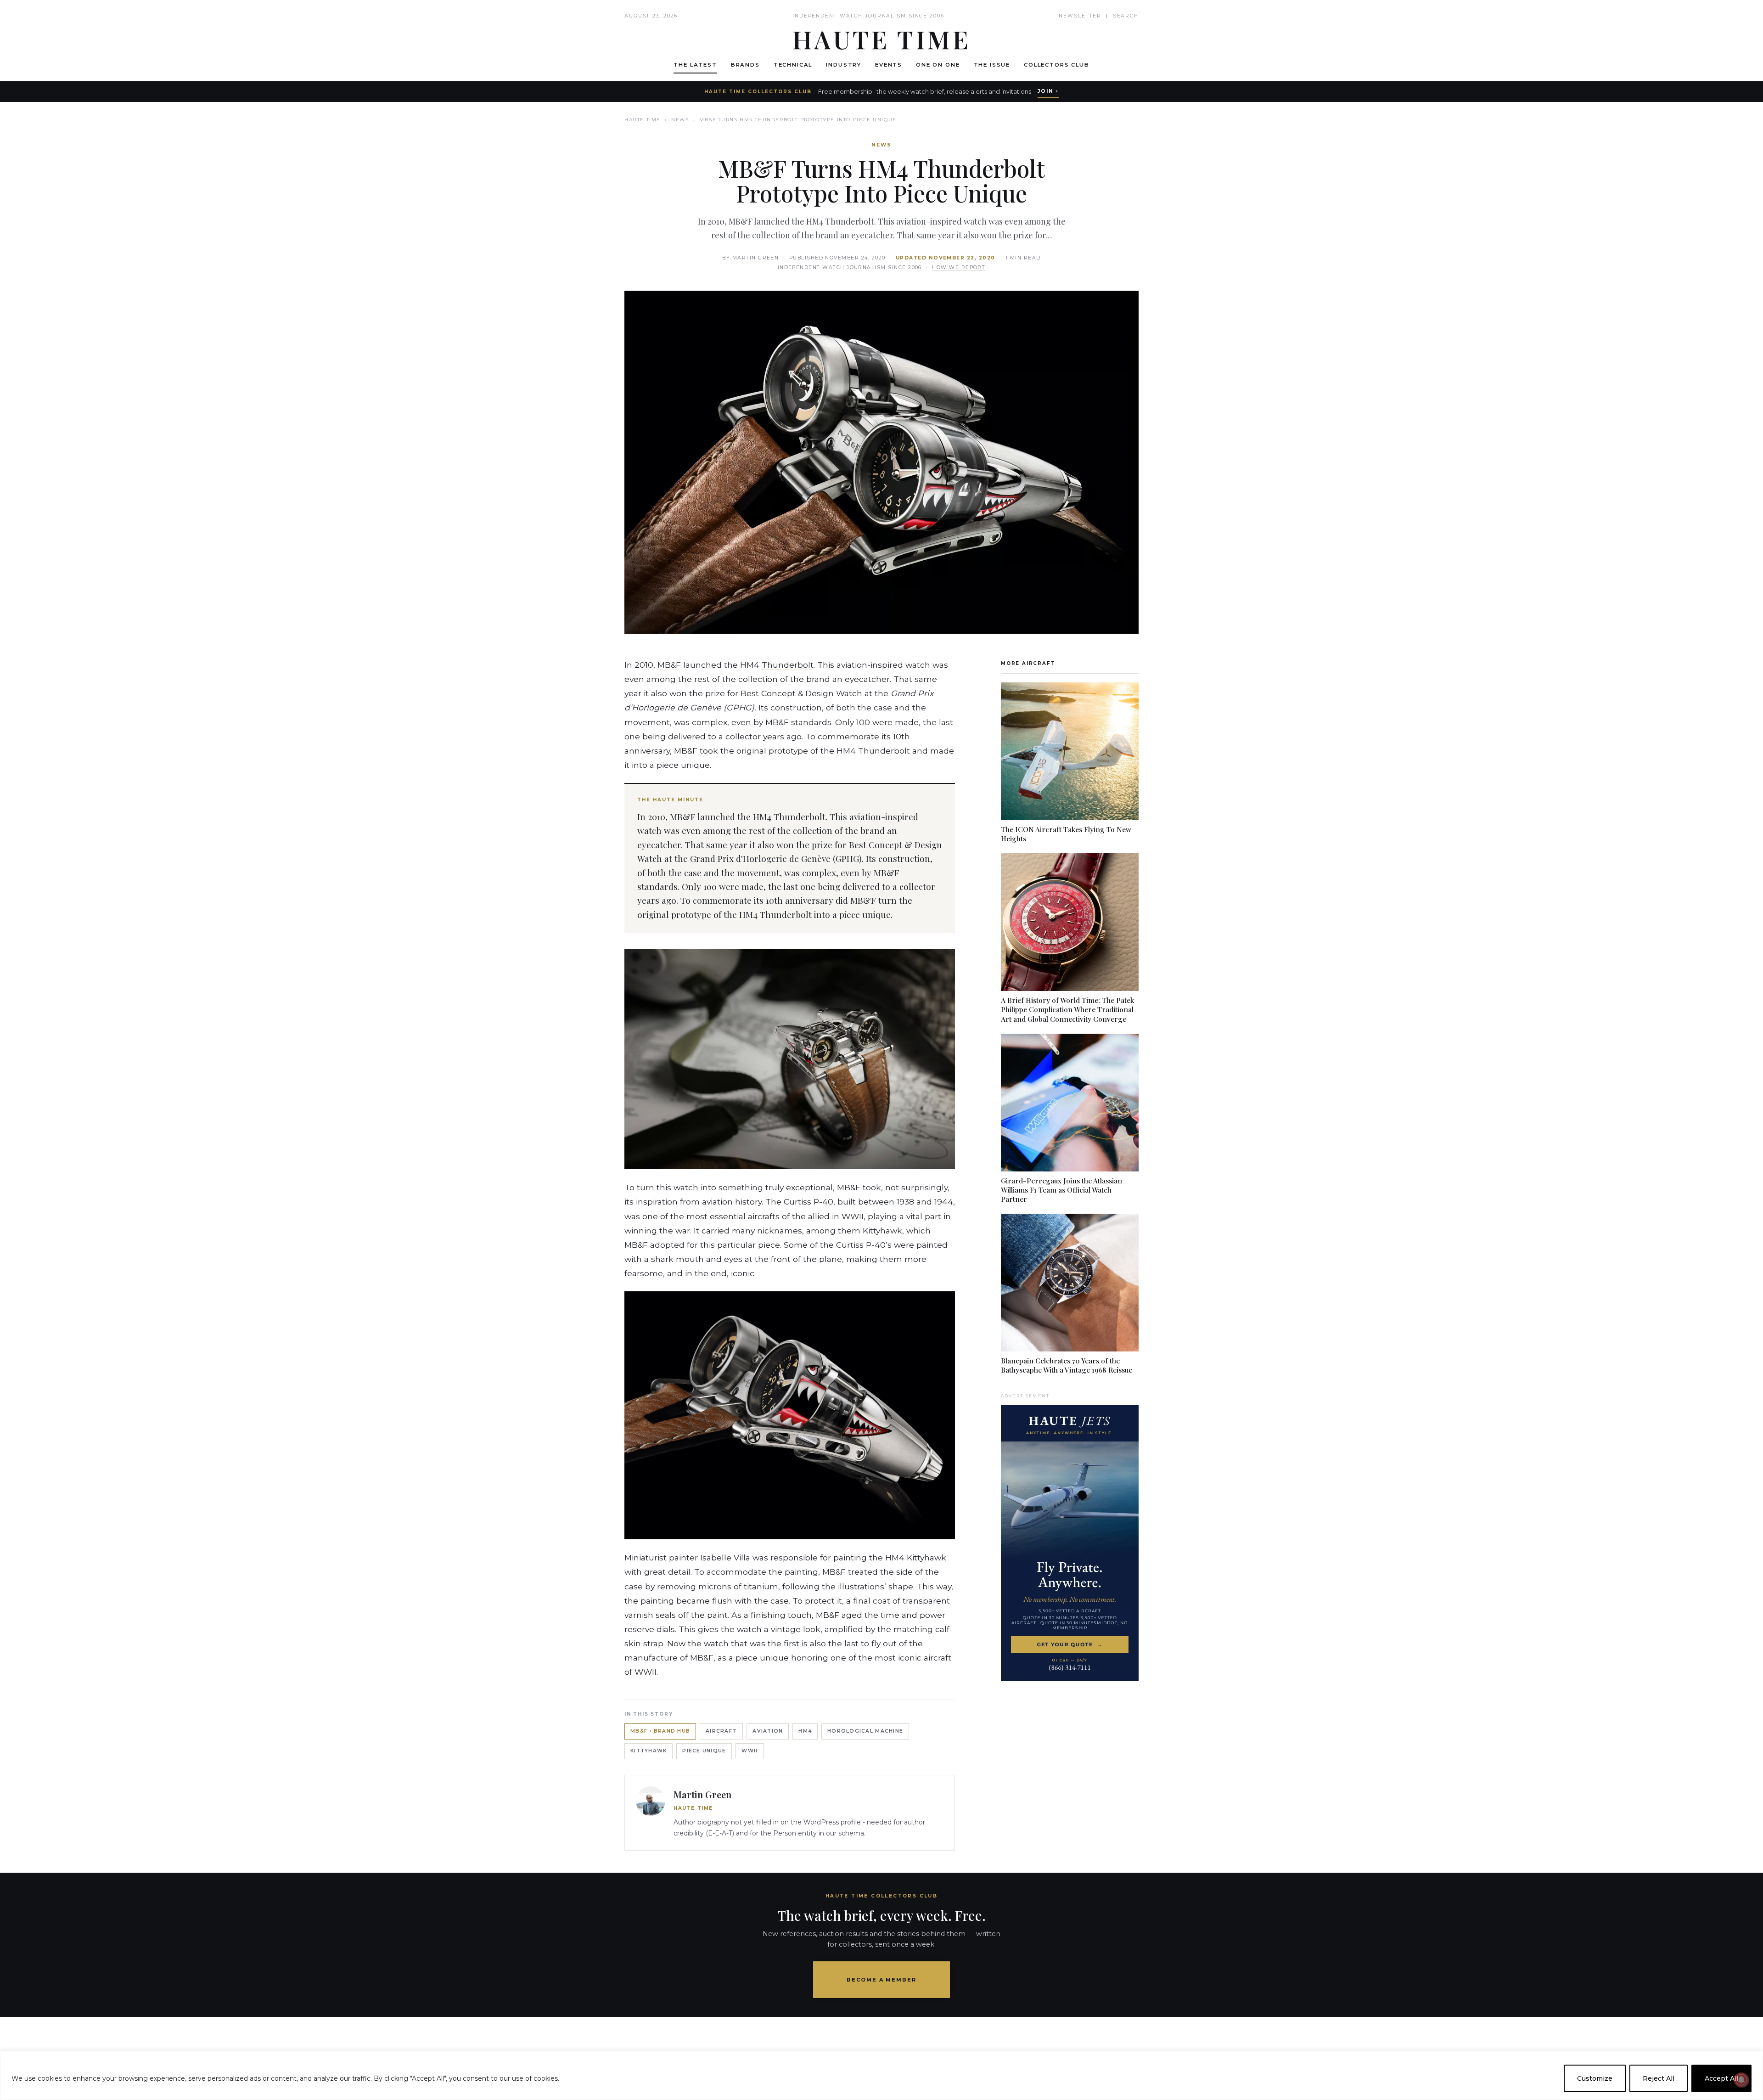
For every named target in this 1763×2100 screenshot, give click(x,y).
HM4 (805, 1731)
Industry (844, 65)
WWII (750, 1751)
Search (1126, 16)
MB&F (669, 665)
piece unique (704, 1751)
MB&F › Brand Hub (660, 1731)
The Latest (695, 65)
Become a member (882, 1980)
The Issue (992, 65)
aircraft (721, 1731)
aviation (768, 1731)
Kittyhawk (648, 1751)
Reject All (1659, 2078)
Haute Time (643, 120)
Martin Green (756, 258)
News (680, 120)
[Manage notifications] (1741, 2080)
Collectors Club (1057, 65)
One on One (938, 65)
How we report (959, 267)
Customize (1595, 2078)
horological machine (865, 1731)
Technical (793, 65)
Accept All (1721, 2078)
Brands (745, 65)
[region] (881, 2075)
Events (889, 65)
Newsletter (1080, 16)
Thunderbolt (788, 665)
